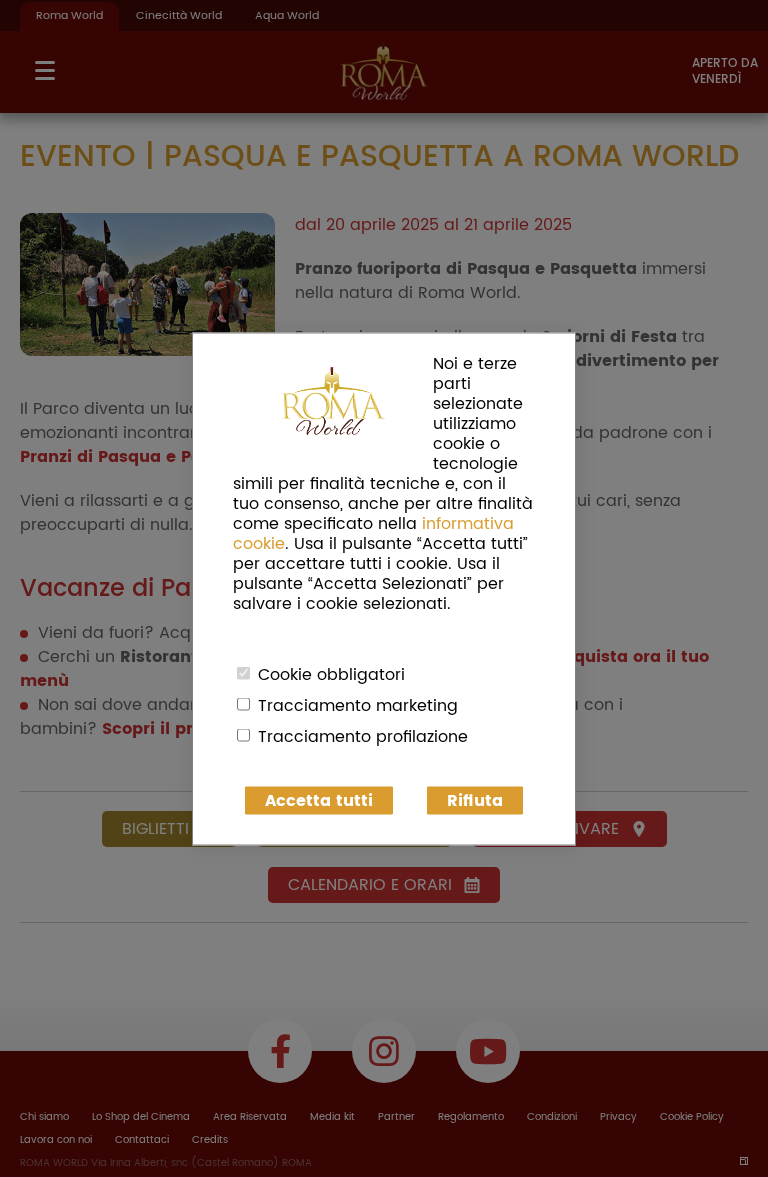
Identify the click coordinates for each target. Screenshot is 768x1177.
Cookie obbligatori (331, 674)
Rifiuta (475, 800)
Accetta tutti (319, 800)
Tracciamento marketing (358, 705)
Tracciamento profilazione (363, 736)
